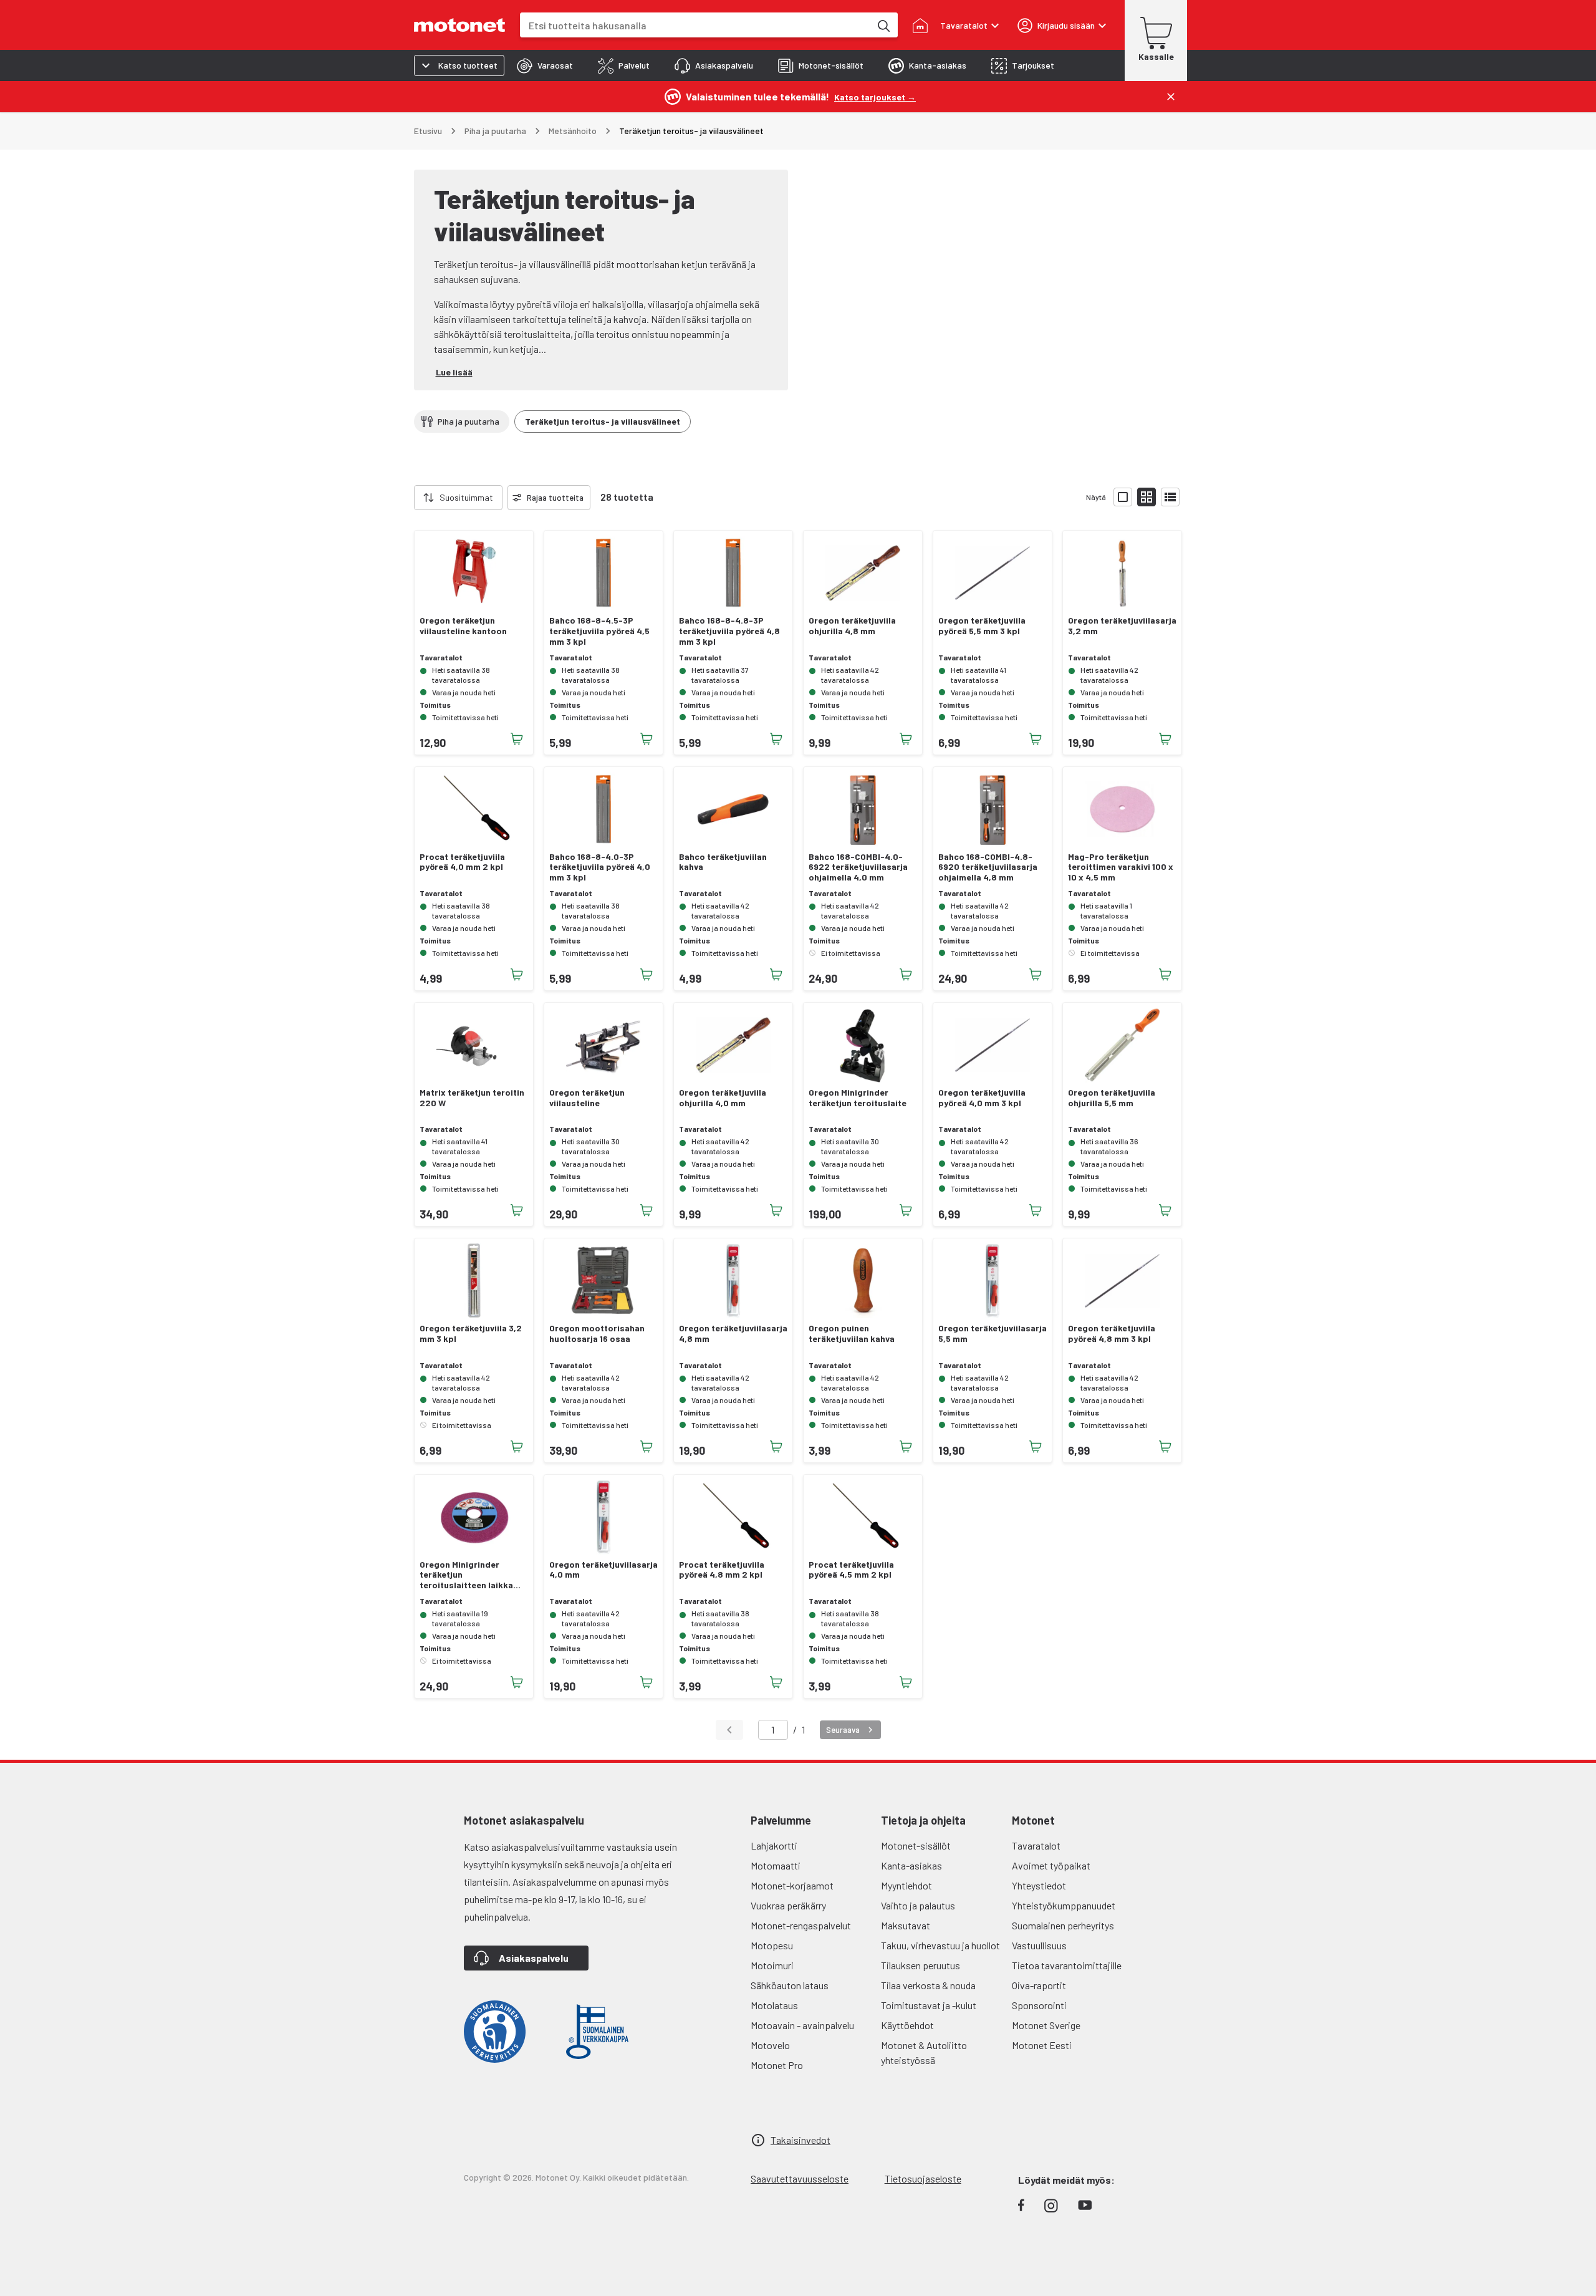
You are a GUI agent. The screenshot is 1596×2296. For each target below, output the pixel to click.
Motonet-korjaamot (792, 1885)
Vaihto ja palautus (918, 1905)
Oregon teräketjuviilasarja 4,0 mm (603, 1570)
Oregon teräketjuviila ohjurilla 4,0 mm (723, 1098)
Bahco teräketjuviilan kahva (723, 862)
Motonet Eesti (1042, 2045)
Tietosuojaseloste (923, 2178)
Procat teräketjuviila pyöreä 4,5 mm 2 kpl (851, 1570)
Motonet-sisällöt (916, 1845)
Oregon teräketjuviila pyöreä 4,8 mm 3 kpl (1112, 1334)
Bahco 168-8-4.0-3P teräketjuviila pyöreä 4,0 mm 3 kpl (600, 867)
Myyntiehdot (906, 1885)
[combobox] (695, 25)
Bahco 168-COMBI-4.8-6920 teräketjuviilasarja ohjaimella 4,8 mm (988, 867)
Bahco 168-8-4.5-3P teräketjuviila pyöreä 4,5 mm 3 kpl (599, 631)
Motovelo (770, 2045)
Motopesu (772, 1945)
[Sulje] (1171, 97)
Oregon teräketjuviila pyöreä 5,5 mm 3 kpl (982, 626)
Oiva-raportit (1039, 1985)
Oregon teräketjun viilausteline (587, 1098)
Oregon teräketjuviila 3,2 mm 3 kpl (471, 1334)
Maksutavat (906, 1925)
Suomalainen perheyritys (1063, 1925)
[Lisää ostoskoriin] (517, 739)
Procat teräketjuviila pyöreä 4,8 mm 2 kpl (722, 1570)
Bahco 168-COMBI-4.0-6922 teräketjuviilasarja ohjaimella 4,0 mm (858, 867)
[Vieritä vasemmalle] (406, 498)
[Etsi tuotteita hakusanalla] (883, 25)
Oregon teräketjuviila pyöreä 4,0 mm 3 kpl (982, 1098)
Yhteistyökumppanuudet (1064, 1905)
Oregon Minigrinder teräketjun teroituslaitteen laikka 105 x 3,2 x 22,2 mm (466, 1575)
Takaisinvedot (800, 2140)
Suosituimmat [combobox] (466, 497)
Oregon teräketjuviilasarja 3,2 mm (1122, 626)
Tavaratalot (1036, 1845)
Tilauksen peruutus (921, 1965)
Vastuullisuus (1039, 1945)
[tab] (545, 65)
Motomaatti (776, 1865)
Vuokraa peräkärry (788, 1905)
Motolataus (774, 2005)
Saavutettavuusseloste (800, 2178)
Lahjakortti (774, 1845)
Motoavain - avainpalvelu (802, 2025)
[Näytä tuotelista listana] (1170, 497)
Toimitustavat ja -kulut (929, 2005)
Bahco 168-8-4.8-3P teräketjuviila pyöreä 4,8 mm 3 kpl (729, 631)
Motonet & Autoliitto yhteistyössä (924, 2052)
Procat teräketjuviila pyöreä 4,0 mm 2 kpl (462, 862)
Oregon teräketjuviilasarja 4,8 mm (733, 1334)
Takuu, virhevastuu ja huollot (940, 1945)
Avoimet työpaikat (1051, 1865)
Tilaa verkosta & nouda (928, 1985)
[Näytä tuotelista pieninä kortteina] (1147, 497)
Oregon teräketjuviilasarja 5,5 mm (993, 1334)
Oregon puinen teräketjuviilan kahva (852, 1334)
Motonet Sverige (1046, 2025)
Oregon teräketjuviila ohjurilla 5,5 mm (1112, 1098)
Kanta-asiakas (911, 1865)
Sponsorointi (1039, 2005)
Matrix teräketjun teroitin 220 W (472, 1098)
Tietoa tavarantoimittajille (1067, 1965)
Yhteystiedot (1039, 1885)
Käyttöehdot (907, 2025)
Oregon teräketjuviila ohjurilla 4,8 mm (852, 626)
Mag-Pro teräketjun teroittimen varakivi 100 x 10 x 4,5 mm (1121, 867)
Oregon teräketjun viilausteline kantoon (463, 626)
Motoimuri (772, 1965)
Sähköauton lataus (790, 1985)
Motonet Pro (777, 2065)
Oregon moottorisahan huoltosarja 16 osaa (597, 1334)
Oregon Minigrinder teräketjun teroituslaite (858, 1098)
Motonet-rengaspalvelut (801, 1925)
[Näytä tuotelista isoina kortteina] (1123, 497)
